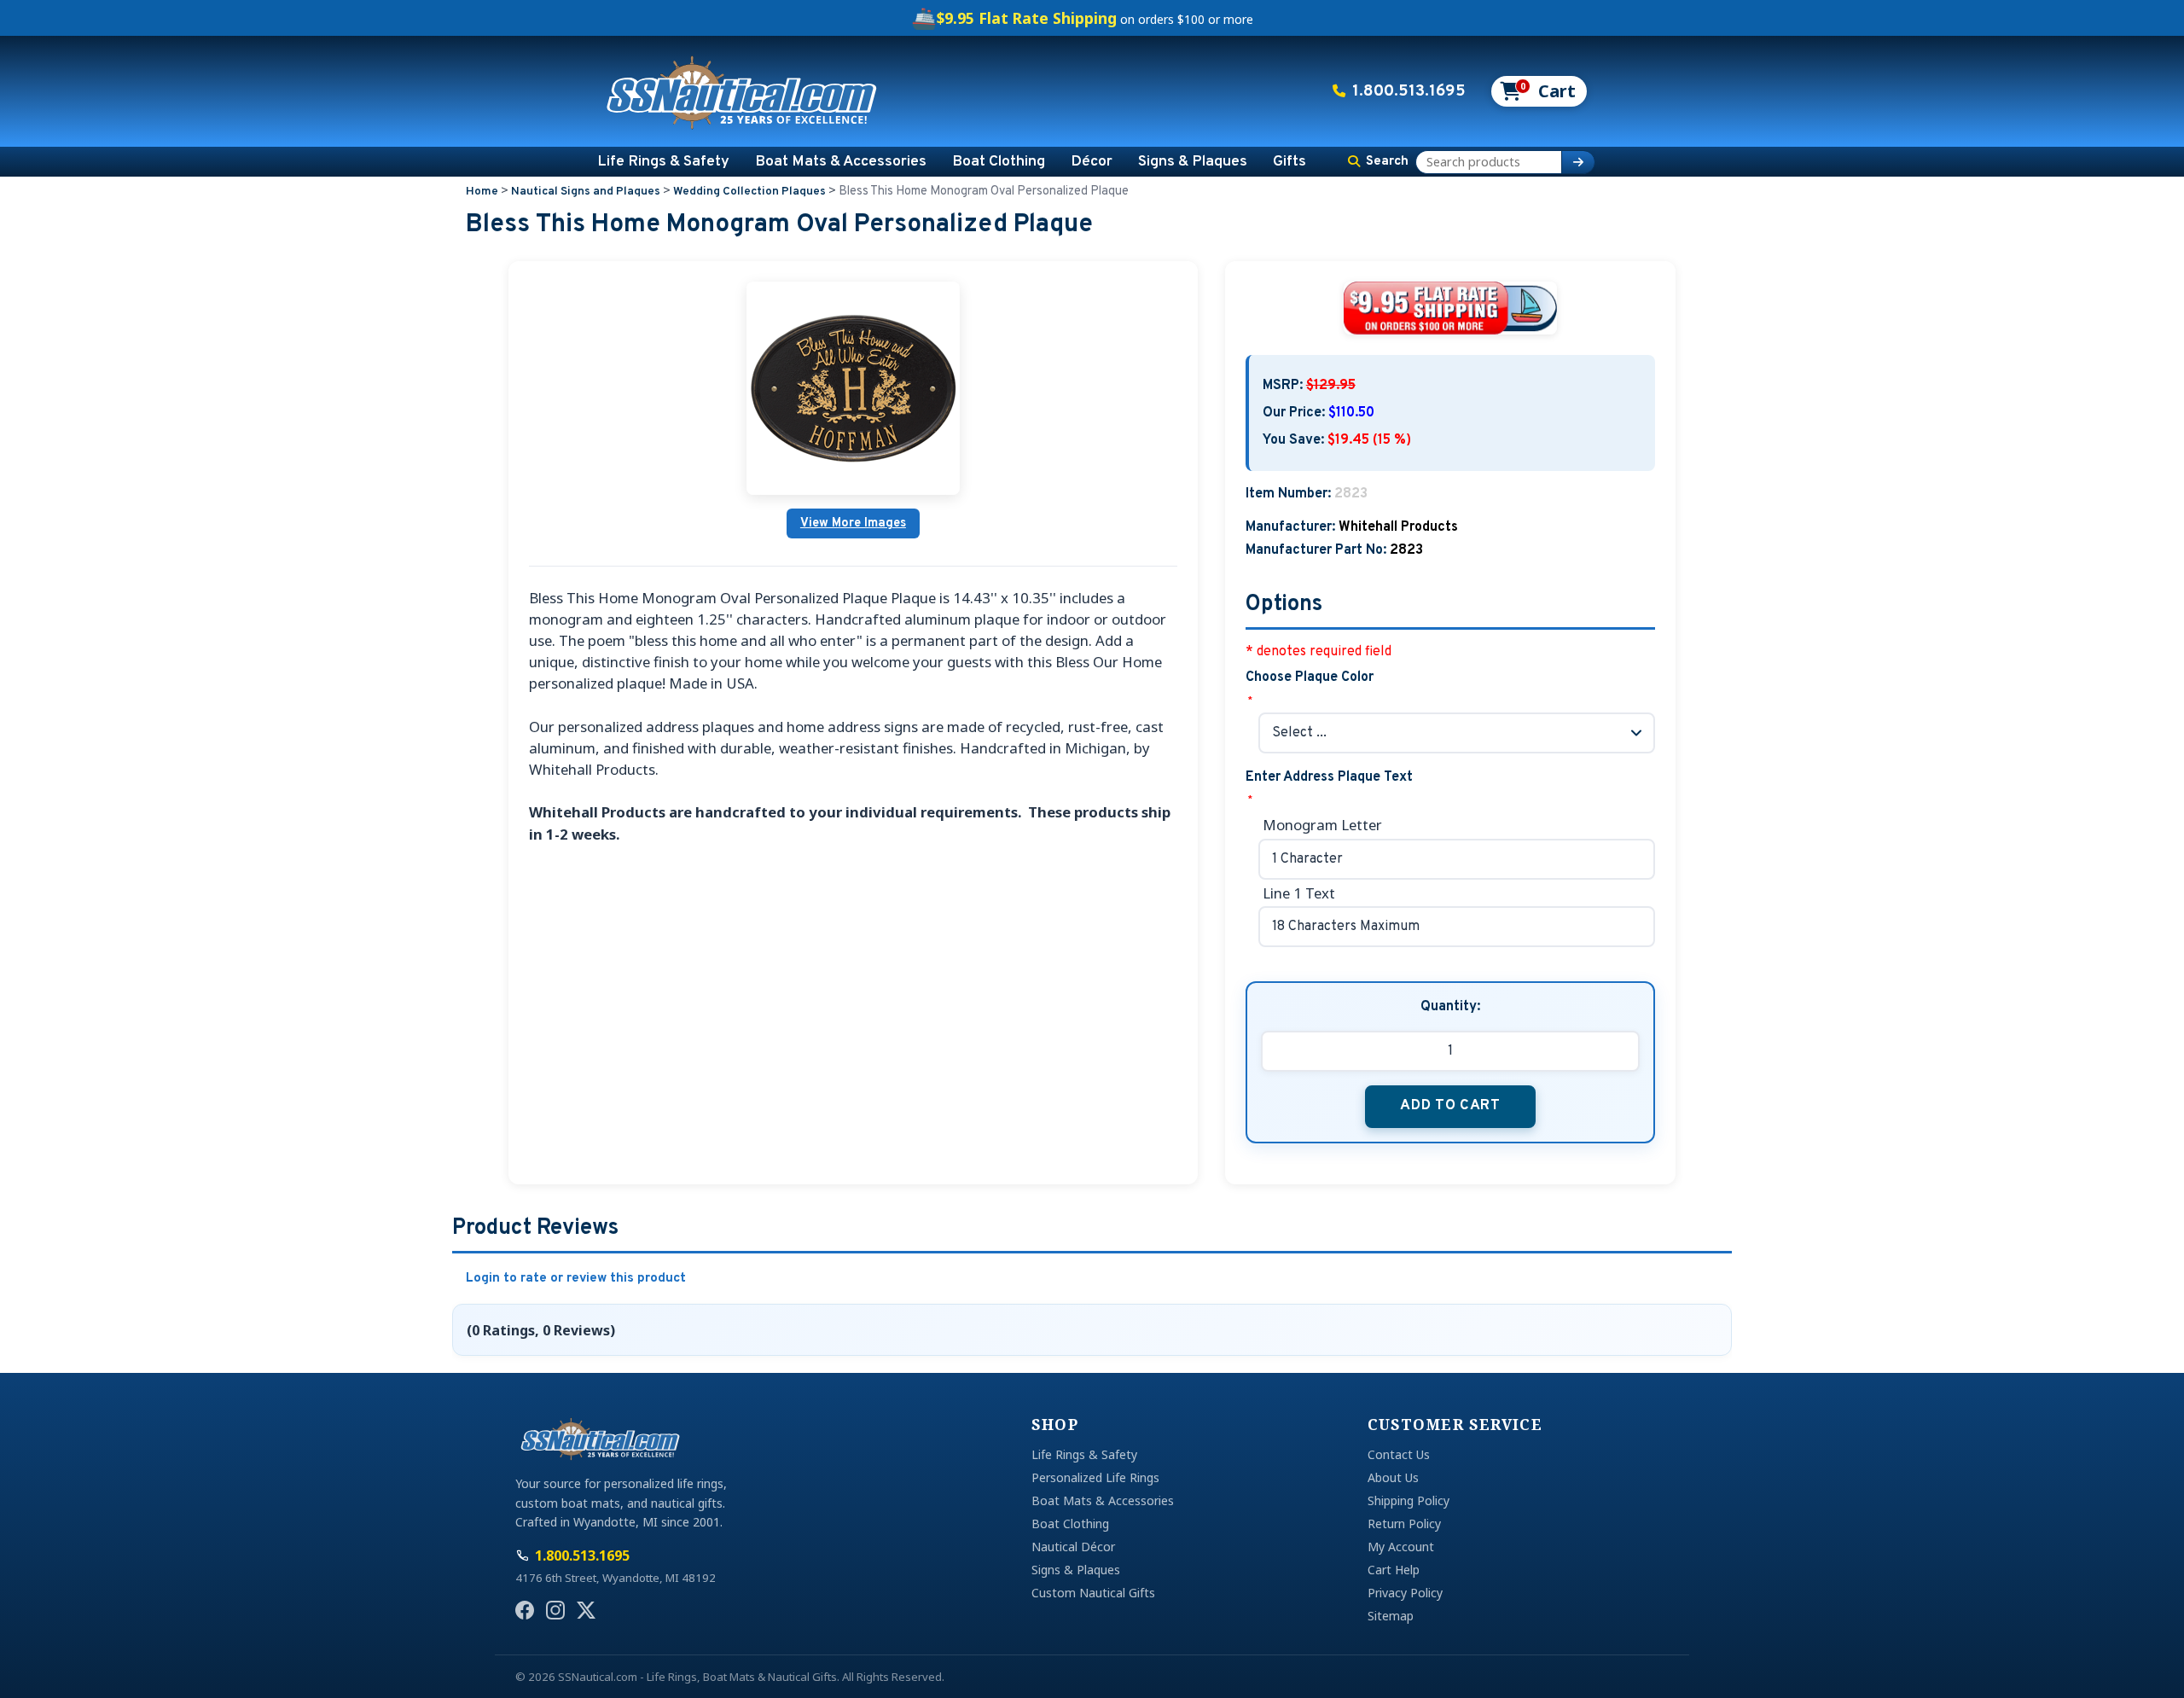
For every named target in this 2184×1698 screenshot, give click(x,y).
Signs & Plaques (1193, 162)
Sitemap (1391, 1616)
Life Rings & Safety (663, 162)
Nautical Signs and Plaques (586, 192)
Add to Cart (1450, 1105)
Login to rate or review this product (576, 1279)
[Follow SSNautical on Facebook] (525, 1610)
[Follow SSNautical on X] (586, 1610)
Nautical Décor (1073, 1547)
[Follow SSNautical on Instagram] (555, 1610)
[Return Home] (742, 91)
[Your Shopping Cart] (1538, 91)
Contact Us (1399, 1454)
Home (482, 192)
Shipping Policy (1409, 1500)
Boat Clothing (999, 162)
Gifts (1289, 162)
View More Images (853, 523)
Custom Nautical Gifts (1093, 1593)
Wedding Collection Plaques (749, 192)
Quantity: (1450, 1007)
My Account (1401, 1547)
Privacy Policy (1405, 1593)
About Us (1393, 1477)
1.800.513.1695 (1409, 91)
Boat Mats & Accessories (841, 162)
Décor (1092, 162)
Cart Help (1394, 1570)
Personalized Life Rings (1095, 1477)
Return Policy (1404, 1524)
